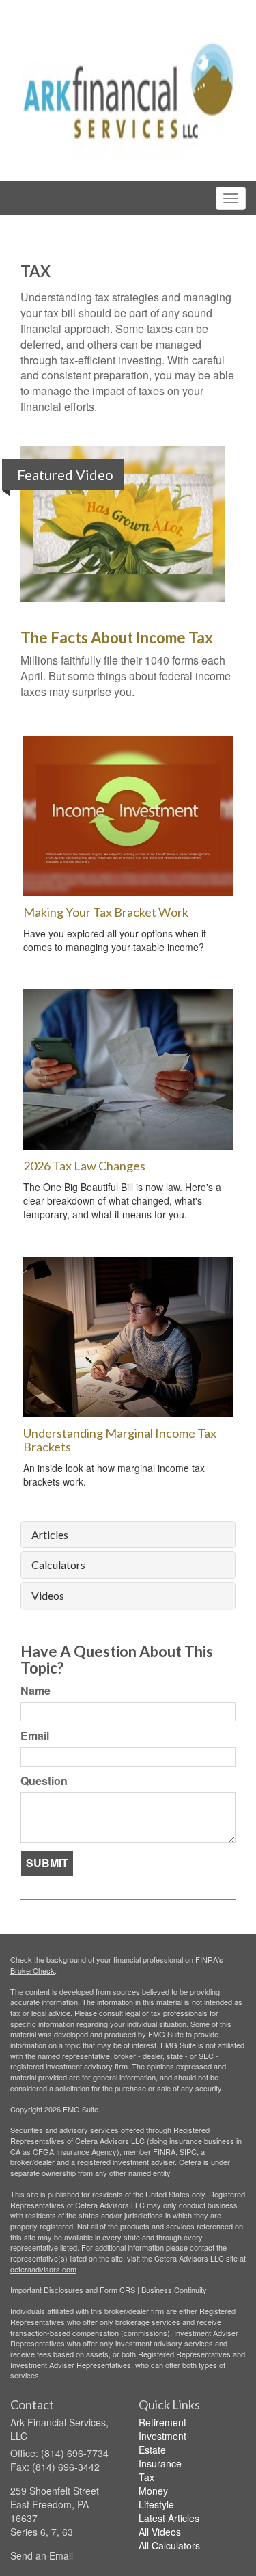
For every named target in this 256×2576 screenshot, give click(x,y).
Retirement (162, 2422)
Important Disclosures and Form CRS (73, 2290)
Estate (152, 2450)
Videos (48, 1596)
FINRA (164, 2151)
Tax (146, 2477)
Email (35, 1736)
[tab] (128, 1535)
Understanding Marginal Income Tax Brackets (120, 1440)
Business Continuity (174, 2290)
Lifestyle (156, 2504)
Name (35, 1691)
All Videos (160, 2532)
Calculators (58, 1565)
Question (44, 1781)
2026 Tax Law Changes (84, 1166)
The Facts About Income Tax (117, 638)
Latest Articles (169, 2518)
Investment (162, 2436)
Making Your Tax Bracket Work (106, 912)
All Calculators (169, 2545)
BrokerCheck (32, 1970)
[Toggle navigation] (231, 198)
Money (153, 2491)
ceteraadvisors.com (43, 2269)
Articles (50, 1535)
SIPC (188, 2151)
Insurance (160, 2463)
